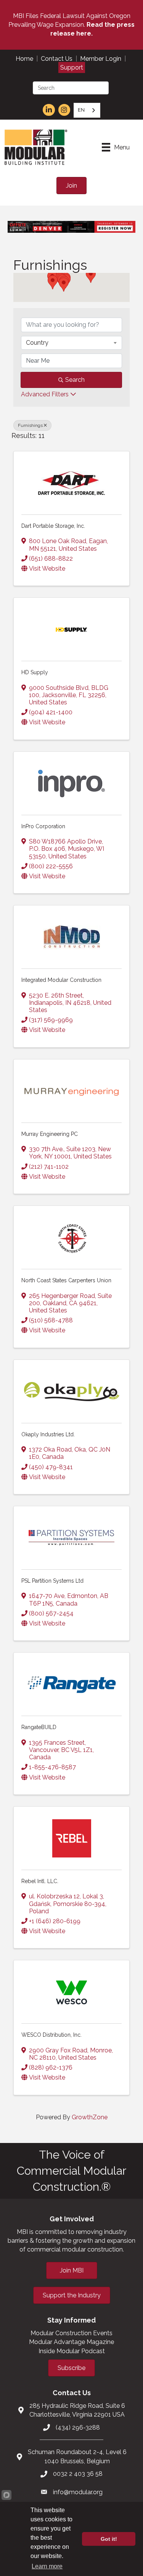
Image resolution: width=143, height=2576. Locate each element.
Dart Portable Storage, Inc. (53, 526)
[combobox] (87, 110)
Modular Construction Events (71, 2333)
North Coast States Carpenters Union (66, 1280)
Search (75, 380)
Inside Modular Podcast (72, 2351)
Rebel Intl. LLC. (40, 1881)
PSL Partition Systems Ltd (52, 1581)
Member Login (101, 59)
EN (81, 110)
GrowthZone (90, 2117)
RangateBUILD (39, 1727)
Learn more (47, 2566)
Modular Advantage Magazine (71, 2342)
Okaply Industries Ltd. (48, 1434)
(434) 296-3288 (78, 2428)
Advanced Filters (45, 394)
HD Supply (35, 672)
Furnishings (30, 425)
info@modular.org (78, 2492)
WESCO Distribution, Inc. (51, 2035)
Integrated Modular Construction (61, 980)
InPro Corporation (43, 826)
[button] (64, 285)
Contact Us (57, 59)
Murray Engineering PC (50, 1134)
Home (24, 59)
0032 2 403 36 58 (78, 2474)
